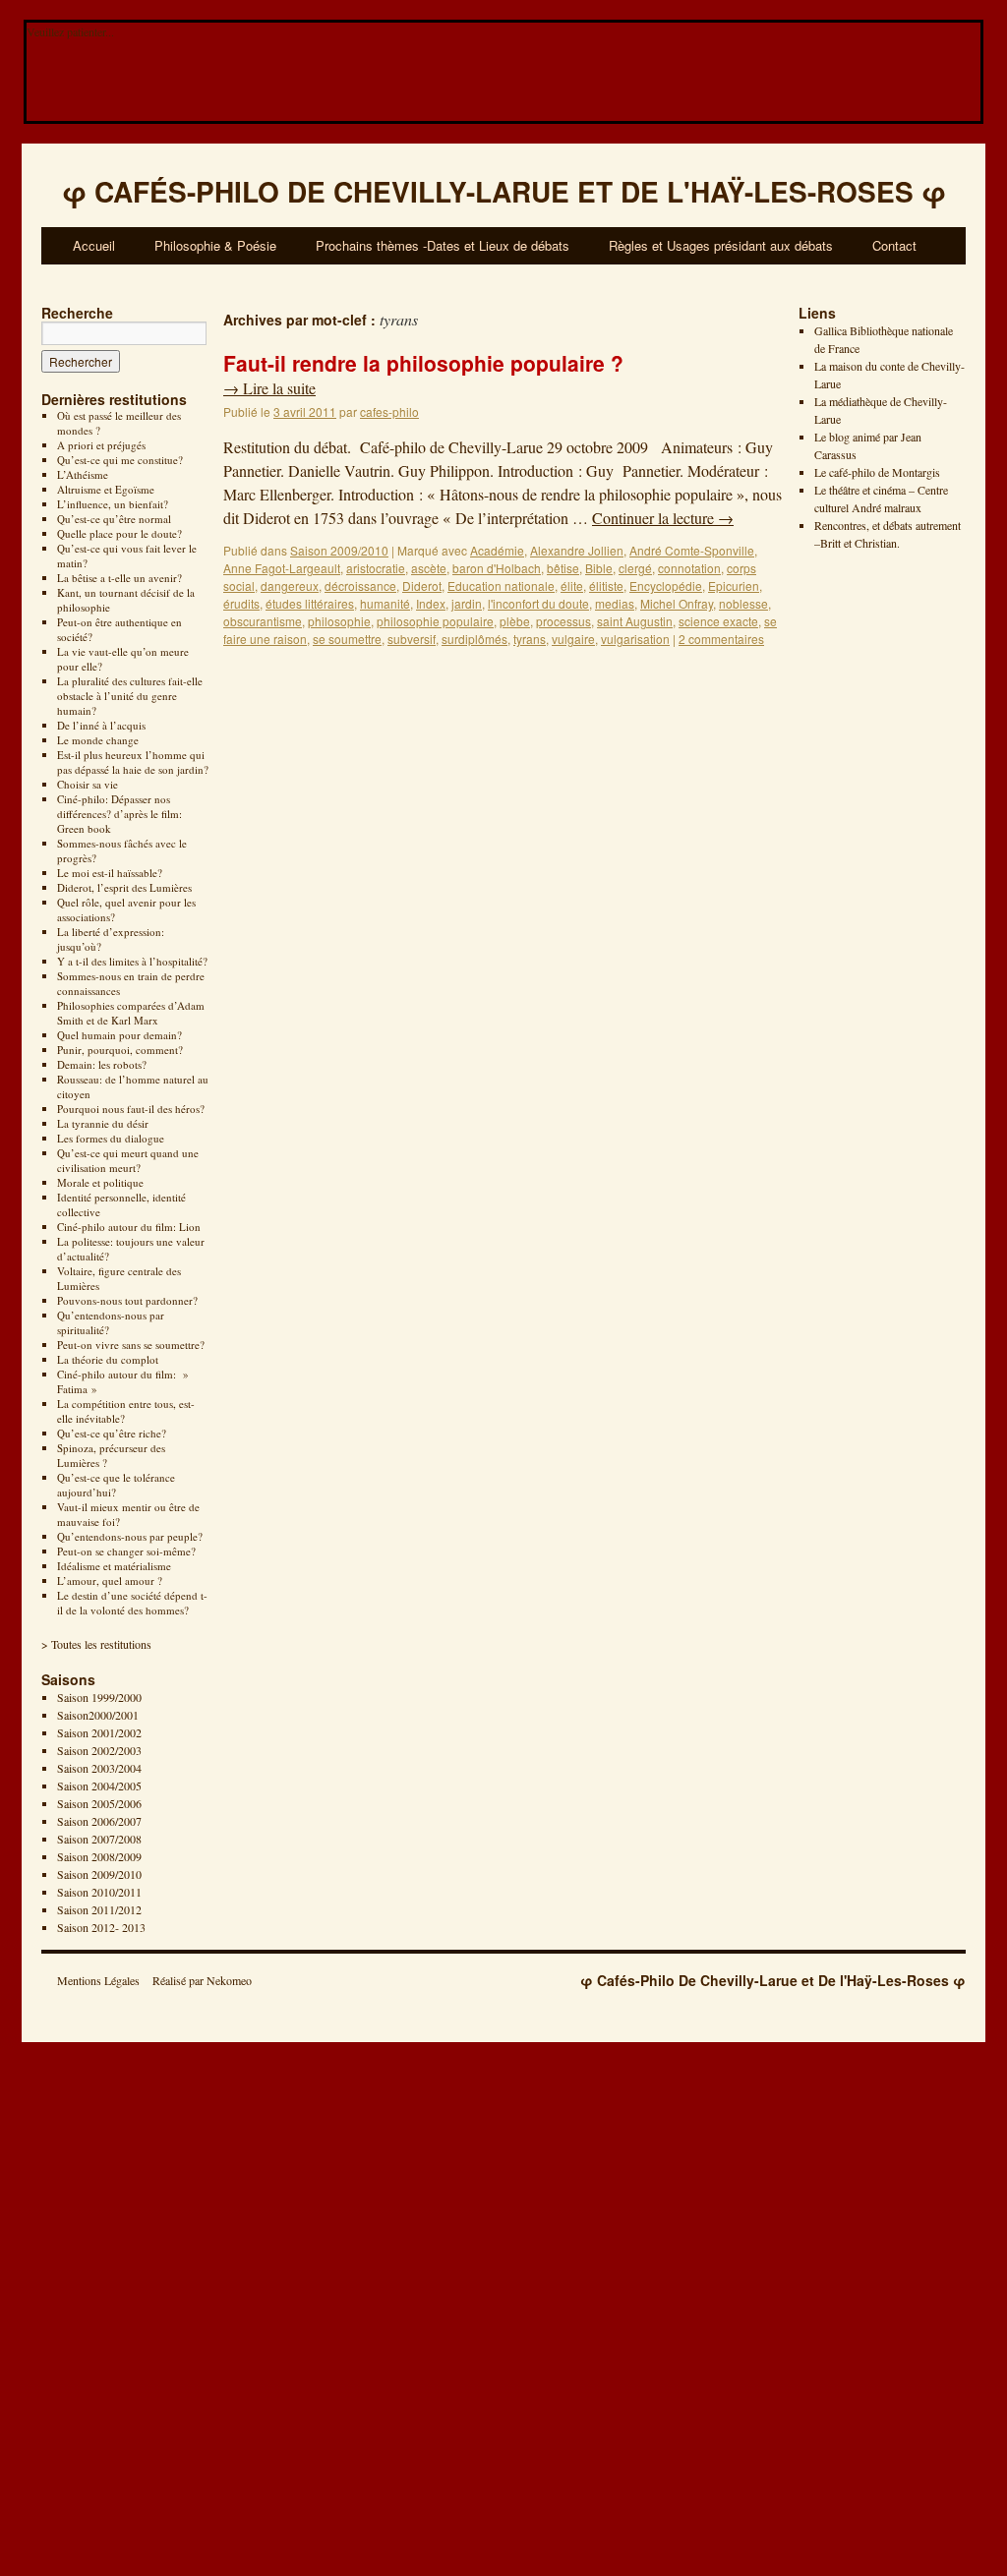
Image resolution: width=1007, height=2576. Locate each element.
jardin (467, 603)
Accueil (94, 245)
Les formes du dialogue (111, 1138)
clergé (635, 568)
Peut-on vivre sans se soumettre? (131, 1345)
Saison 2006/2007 (99, 1821)
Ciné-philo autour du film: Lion (129, 1227)
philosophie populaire (435, 621)
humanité (385, 603)
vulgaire (573, 639)
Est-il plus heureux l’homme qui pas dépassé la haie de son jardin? (133, 762)
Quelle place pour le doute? (119, 533)
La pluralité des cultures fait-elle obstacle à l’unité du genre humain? (130, 696)
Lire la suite (269, 388)
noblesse (743, 603)
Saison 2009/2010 (99, 1874)
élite (572, 585)
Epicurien (734, 585)
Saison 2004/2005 (99, 1786)
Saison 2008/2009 (99, 1856)
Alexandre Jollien (577, 550)
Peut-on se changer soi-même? (126, 1551)
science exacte (718, 621)
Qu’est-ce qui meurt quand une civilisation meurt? (128, 1160)
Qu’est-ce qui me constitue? (120, 460)
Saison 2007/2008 (99, 1839)
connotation (689, 568)
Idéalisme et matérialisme (114, 1566)
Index (431, 603)
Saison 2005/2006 (99, 1803)
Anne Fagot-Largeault (282, 568)
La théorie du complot (108, 1359)
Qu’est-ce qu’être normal (114, 519)
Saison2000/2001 (98, 1715)
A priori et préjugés (101, 445)
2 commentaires (721, 639)
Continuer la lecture (663, 518)
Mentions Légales (98, 1980)
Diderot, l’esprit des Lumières (124, 887)
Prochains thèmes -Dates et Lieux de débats (443, 245)
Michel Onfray (677, 603)
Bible (599, 568)
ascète (429, 568)
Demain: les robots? (102, 1064)
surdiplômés (474, 639)
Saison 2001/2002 (99, 1732)
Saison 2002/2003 (99, 1750)
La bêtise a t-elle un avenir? (119, 578)
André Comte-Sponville (692, 550)
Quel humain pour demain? (119, 1035)
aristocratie (376, 568)
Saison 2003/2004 (99, 1768)
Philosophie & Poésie (215, 245)
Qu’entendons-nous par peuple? (130, 1536)
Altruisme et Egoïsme (106, 489)
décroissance (360, 585)
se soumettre (347, 639)
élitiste (606, 585)
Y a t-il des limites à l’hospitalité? (132, 961)
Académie (497, 550)
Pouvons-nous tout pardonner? (127, 1300)
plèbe (515, 621)
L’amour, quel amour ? (110, 1581)
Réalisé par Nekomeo (202, 1980)
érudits (241, 603)
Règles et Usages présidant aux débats (721, 245)
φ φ (504, 191)
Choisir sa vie (88, 784)
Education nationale (501, 585)
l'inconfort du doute (538, 603)
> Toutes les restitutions (96, 1644)
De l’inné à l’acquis (101, 725)
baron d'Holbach (497, 568)
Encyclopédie (666, 585)
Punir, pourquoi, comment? (120, 1050)
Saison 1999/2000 (99, 1697)
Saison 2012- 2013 (101, 1927)
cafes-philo (389, 411)
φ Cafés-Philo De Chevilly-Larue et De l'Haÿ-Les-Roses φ (773, 1980)
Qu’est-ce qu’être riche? (112, 1433)
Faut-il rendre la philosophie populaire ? (423, 363)
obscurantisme (263, 621)
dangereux (290, 585)
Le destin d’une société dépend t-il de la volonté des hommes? (132, 1603)
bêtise (563, 568)
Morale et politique (100, 1182)
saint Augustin (635, 621)
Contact (894, 245)
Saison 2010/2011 (99, 1892)
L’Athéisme (83, 474)
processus (563, 621)
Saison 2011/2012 (99, 1909)
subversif (412, 639)
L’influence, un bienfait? (113, 504)
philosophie (339, 621)
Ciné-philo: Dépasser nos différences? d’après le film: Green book (119, 814)
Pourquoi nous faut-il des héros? (131, 1109)
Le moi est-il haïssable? (110, 873)
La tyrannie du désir (103, 1123)
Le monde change (98, 740)
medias (615, 603)
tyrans (530, 639)
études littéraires (310, 603)
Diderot (422, 585)
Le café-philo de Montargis (877, 472)
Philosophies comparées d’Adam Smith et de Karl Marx (131, 1013)
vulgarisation (635, 639)
